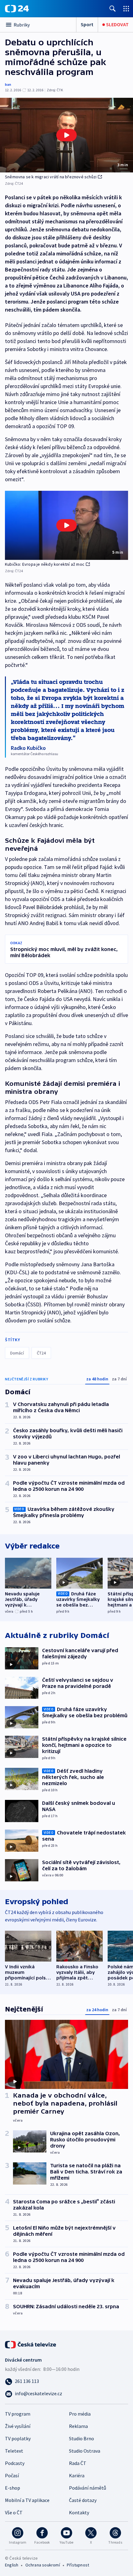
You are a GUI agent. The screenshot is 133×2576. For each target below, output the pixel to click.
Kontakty (79, 2512)
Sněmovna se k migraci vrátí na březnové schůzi (51, 177)
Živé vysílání (18, 2426)
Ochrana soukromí (43, 2565)
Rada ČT (78, 2463)
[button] (66, 135)
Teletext (14, 2451)
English (12, 2565)
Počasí (12, 2475)
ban (8, 84)
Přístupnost (78, 2565)
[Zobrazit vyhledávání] (113, 8)
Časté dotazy (83, 2500)
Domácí (17, 1353)
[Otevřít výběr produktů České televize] (126, 8)
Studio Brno (82, 2438)
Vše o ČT (14, 2512)
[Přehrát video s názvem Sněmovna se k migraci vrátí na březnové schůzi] (66, 135)
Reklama (78, 2426)
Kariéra (77, 2475)
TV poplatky (18, 2438)
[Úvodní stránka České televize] (31, 2344)
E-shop (13, 2488)
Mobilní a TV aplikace (27, 2500)
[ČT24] (17, 9)
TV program (18, 2414)
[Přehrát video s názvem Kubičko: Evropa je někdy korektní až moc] (66, 525)
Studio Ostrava (85, 2451)
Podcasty (15, 2463)
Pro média (80, 2414)
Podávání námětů (88, 2488)
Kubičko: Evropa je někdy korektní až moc (45, 564)
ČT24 (41, 1353)
